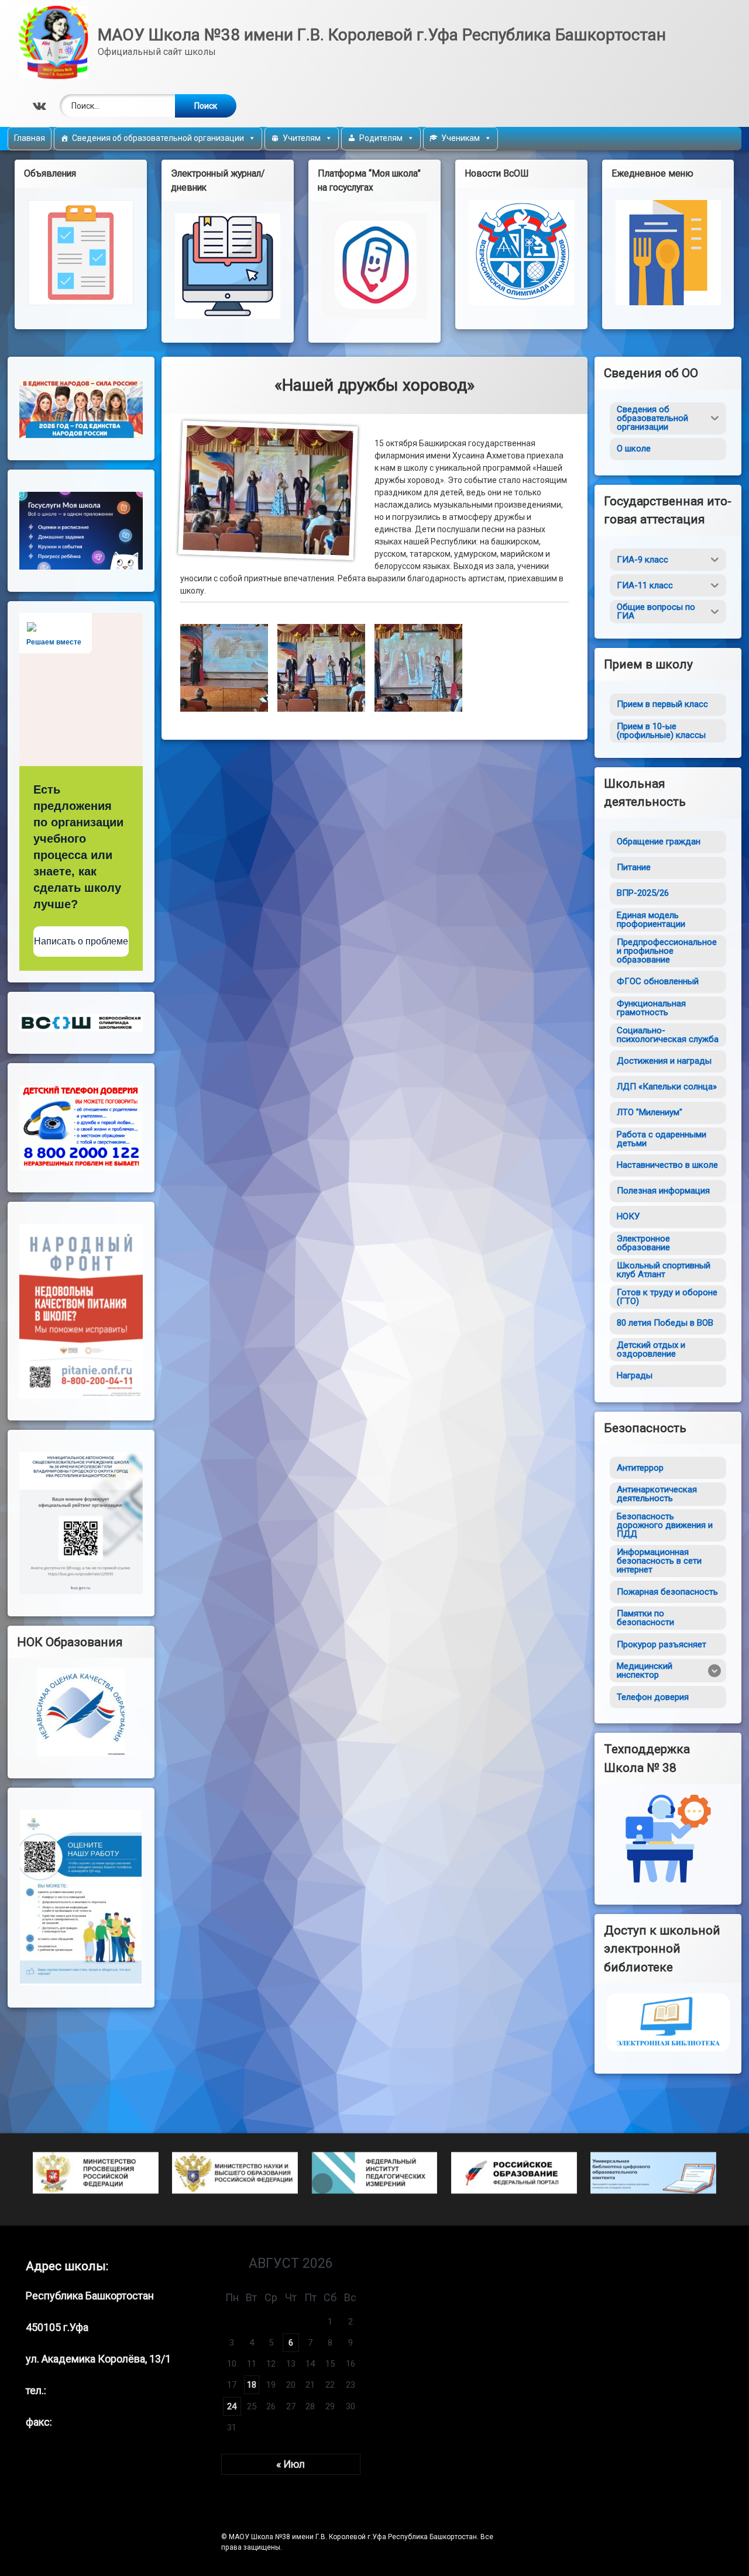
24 (232, 2406)
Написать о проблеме (81, 941)
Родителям (381, 138)
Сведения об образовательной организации (158, 138)
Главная (30, 138)
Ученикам (461, 138)
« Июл (291, 2464)
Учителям (302, 138)
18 (252, 2385)
